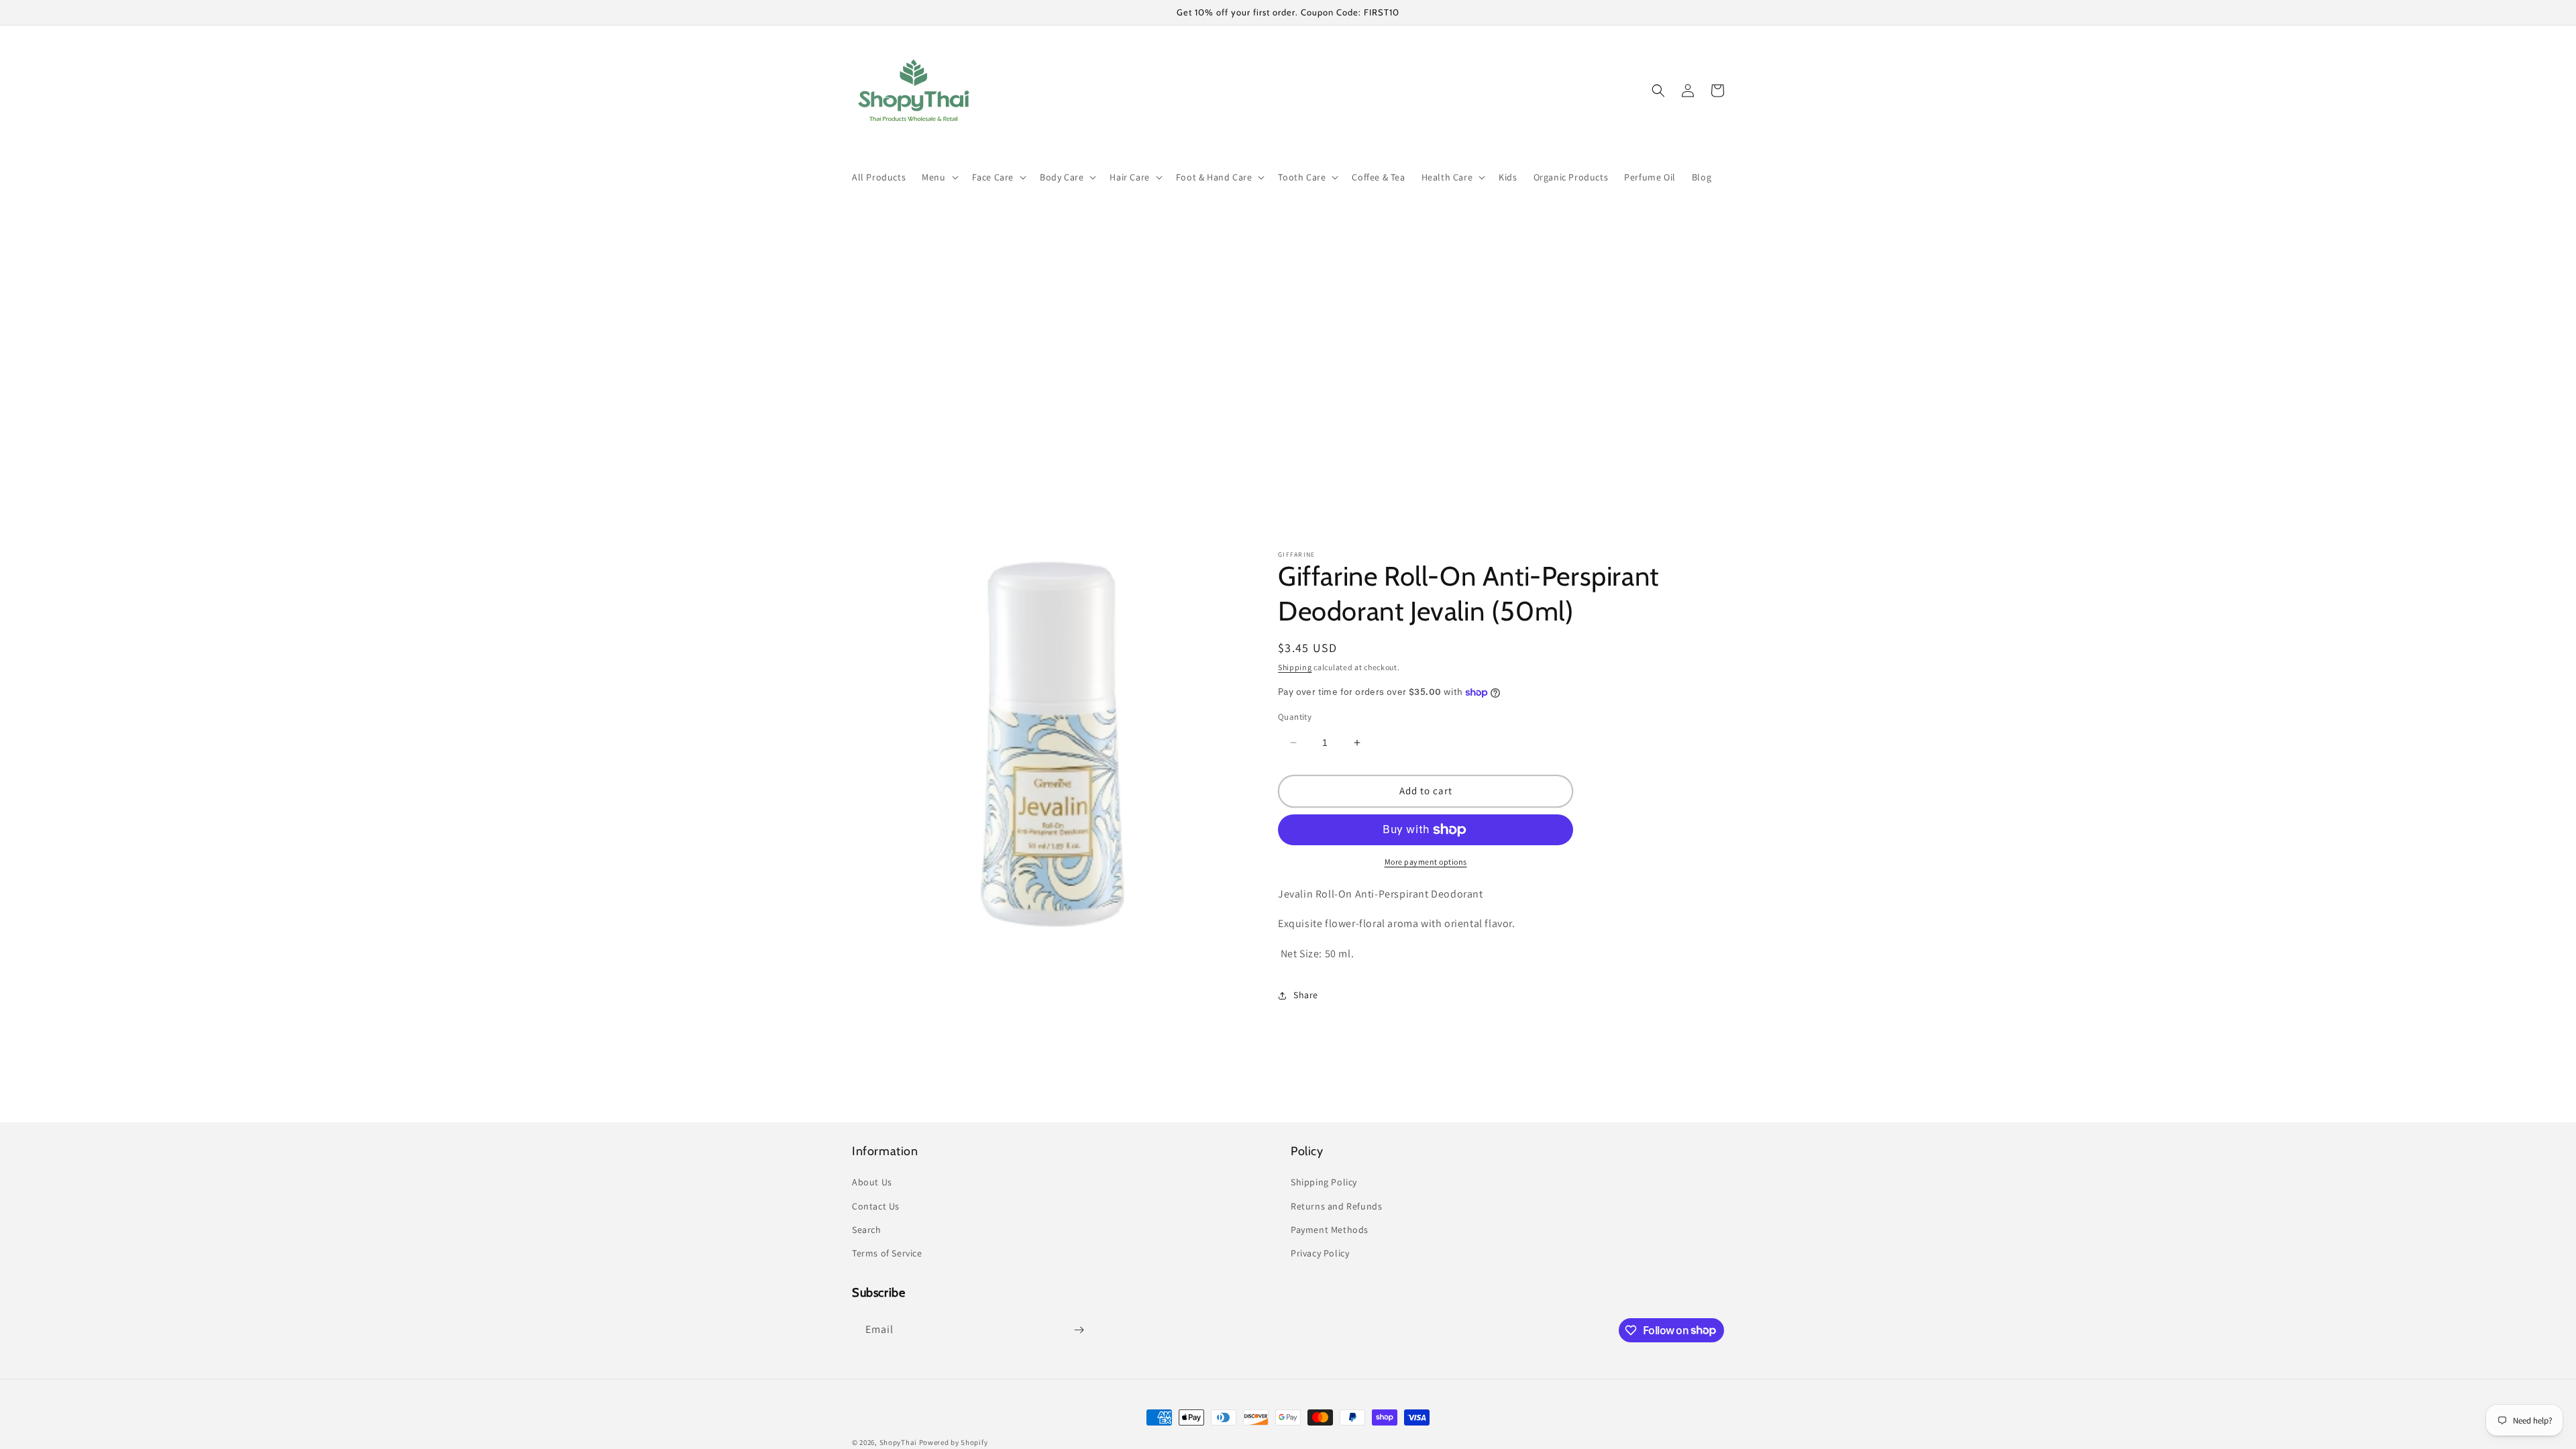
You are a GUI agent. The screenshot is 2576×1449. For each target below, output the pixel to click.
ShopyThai (898, 1442)
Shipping (1295, 667)
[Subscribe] (1079, 1330)
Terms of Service (887, 1253)
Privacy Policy (1320, 1253)
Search (867, 1230)
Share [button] (1306, 995)
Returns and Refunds (1336, 1206)
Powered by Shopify (954, 1442)
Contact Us (876, 1206)
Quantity (1295, 717)
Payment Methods (1330, 1230)
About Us (872, 1182)
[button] (938, 177)
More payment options (1426, 862)
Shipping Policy (1324, 1182)
